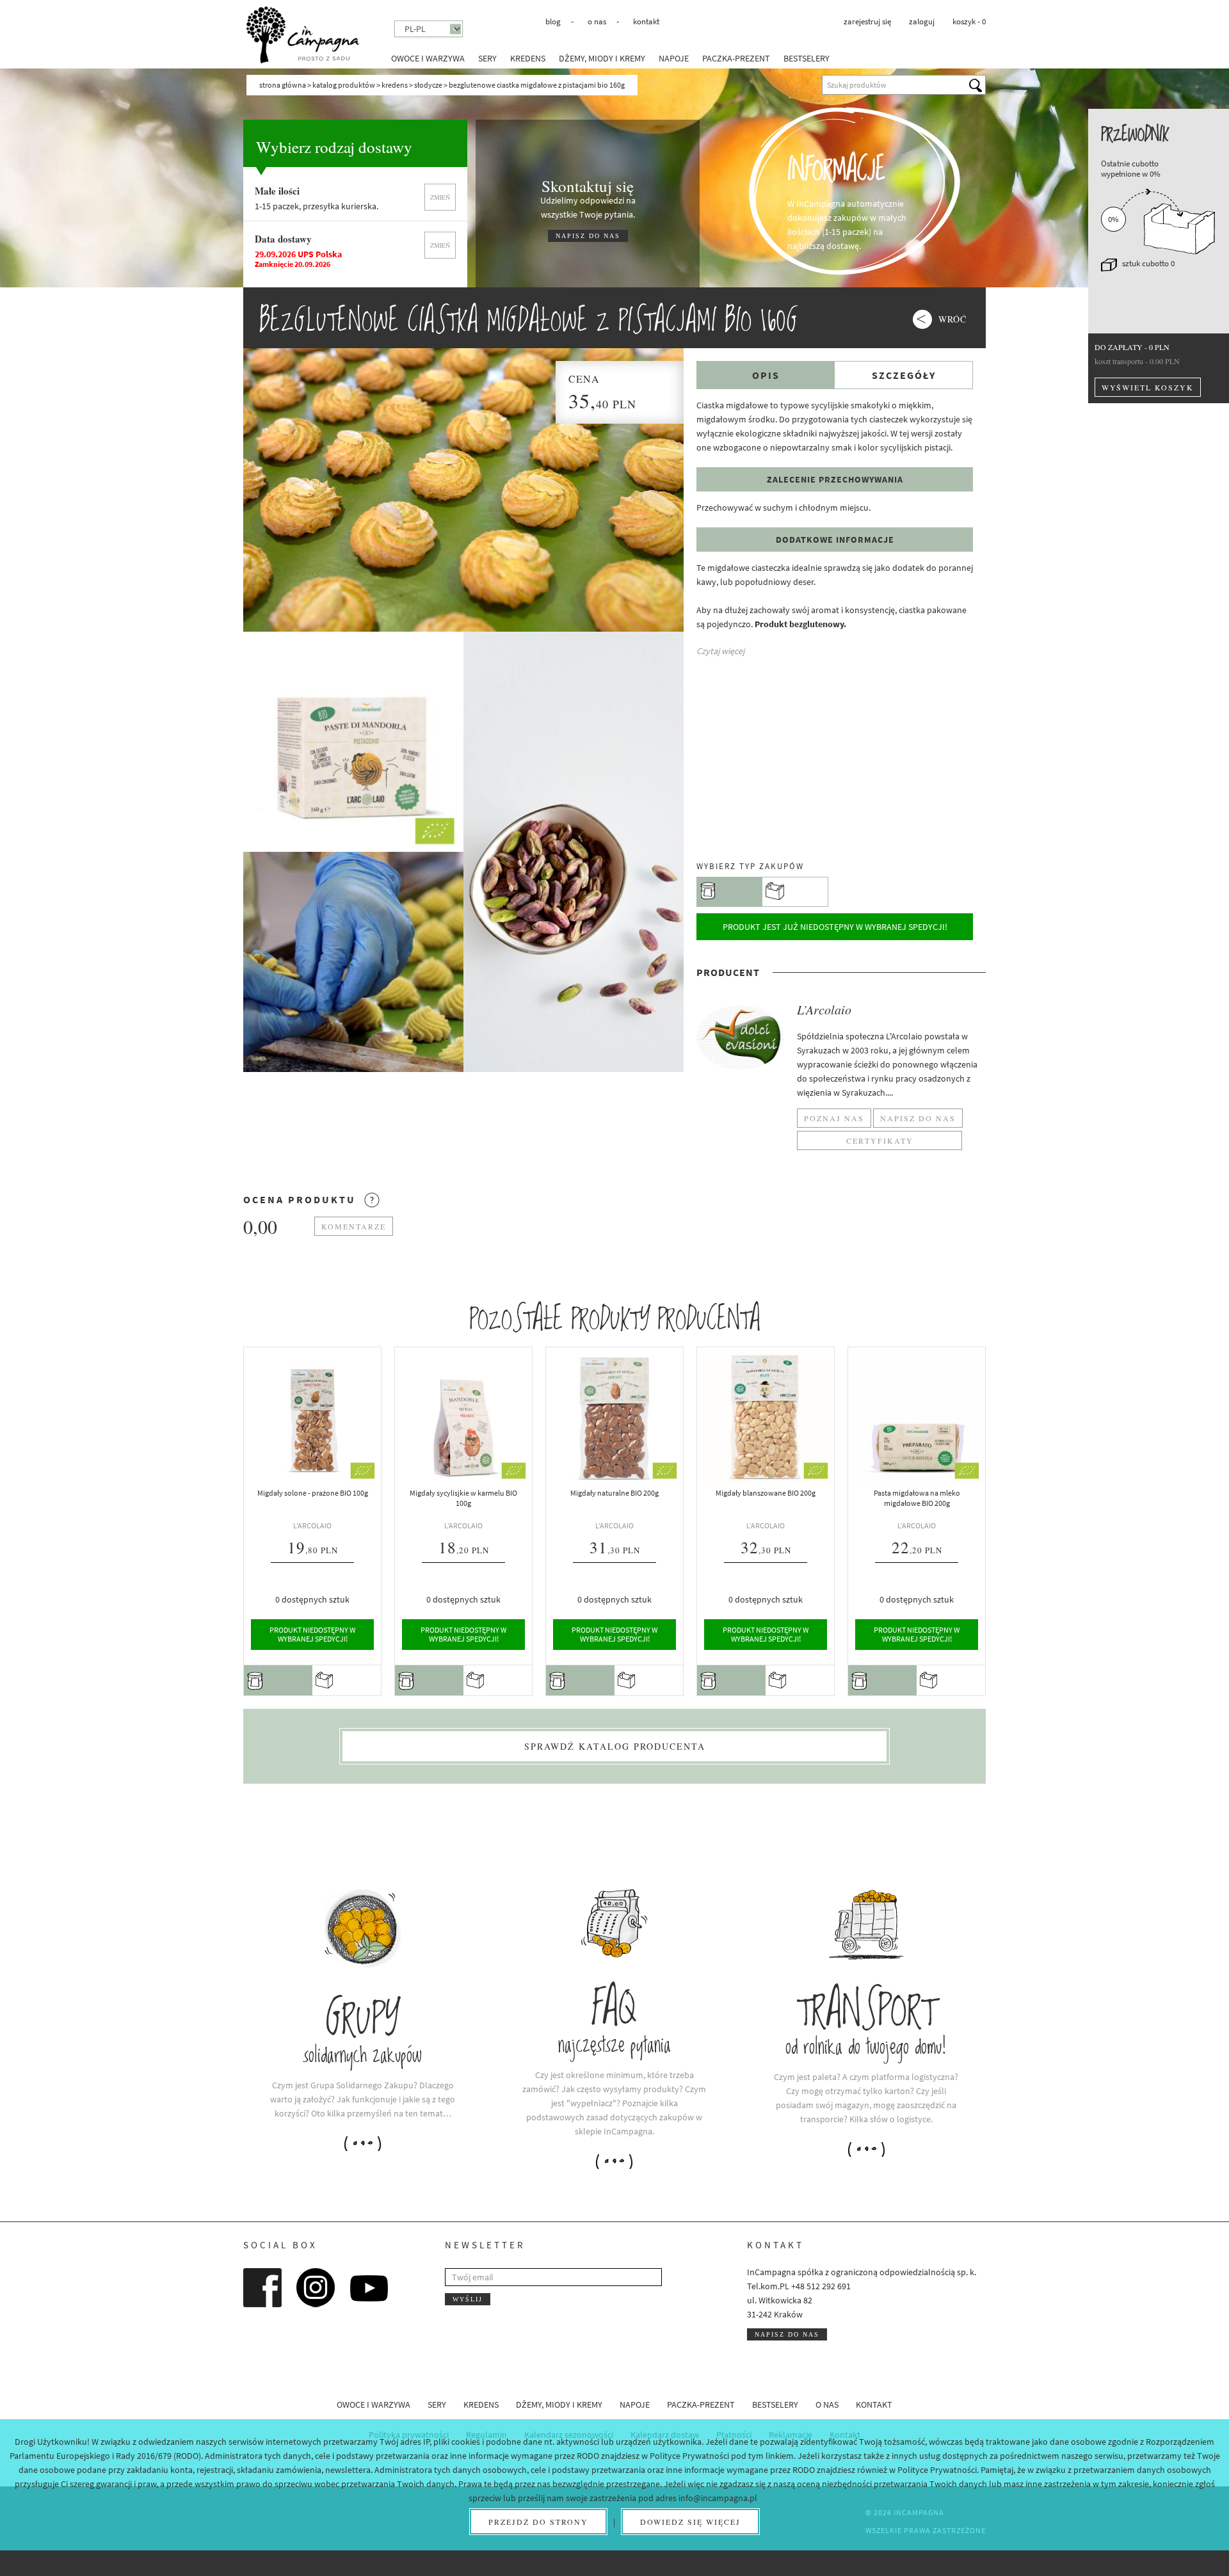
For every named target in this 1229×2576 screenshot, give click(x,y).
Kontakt (646, 21)
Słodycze (428, 85)
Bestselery (807, 58)
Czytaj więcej (720, 651)
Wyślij (468, 2299)
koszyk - (969, 21)
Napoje (674, 58)
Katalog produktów (344, 85)
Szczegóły (904, 375)
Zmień (440, 197)
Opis (766, 375)
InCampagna (303, 35)
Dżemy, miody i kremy (602, 58)
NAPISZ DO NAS (588, 236)
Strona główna (283, 85)
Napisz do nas (787, 2334)
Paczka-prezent (736, 58)
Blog (553, 21)
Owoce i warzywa (428, 58)
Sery (487, 58)
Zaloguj (922, 21)
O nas (597, 21)
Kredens (528, 58)
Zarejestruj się (867, 21)
